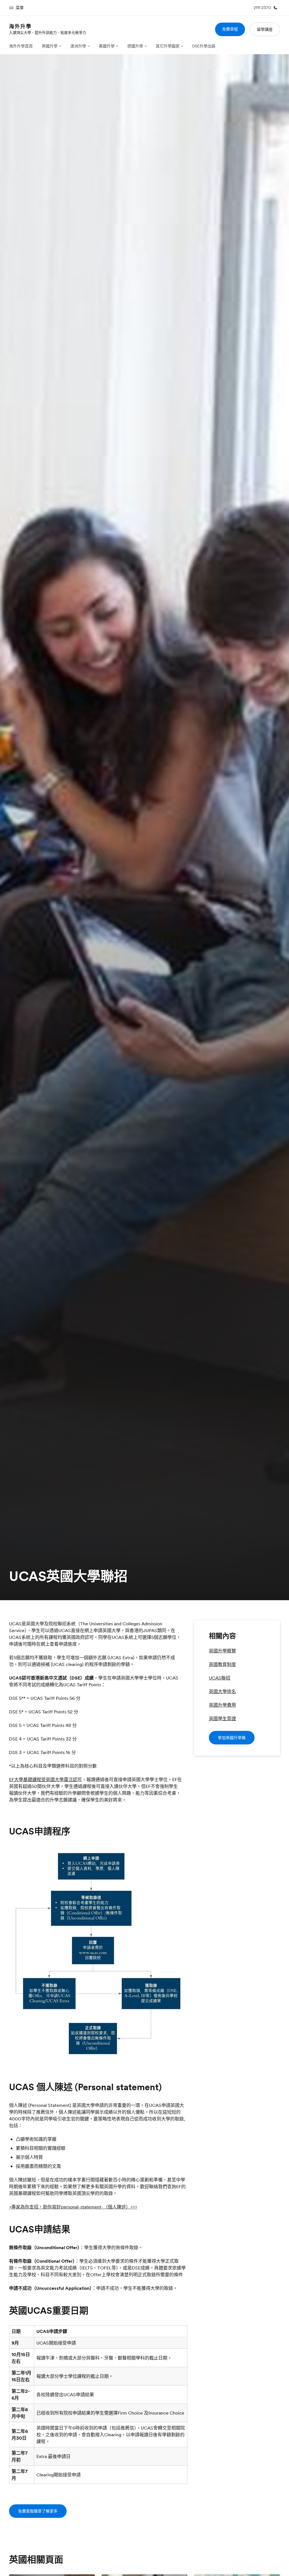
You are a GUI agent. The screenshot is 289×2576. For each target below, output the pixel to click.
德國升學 (135, 46)
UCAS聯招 (220, 1678)
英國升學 (50, 46)
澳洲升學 (78, 46)
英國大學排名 (222, 1691)
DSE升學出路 (204, 46)
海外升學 (20, 26)
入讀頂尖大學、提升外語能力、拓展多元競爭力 (48, 32)
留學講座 (265, 29)
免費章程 (230, 29)
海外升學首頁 (21, 46)
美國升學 (107, 46)
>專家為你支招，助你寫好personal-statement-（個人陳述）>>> (73, 2207)
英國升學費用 (222, 1705)
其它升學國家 (168, 46)
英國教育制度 (222, 1664)
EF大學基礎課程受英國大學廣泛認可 (45, 1779)
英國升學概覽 (222, 1651)
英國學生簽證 (222, 1718)
